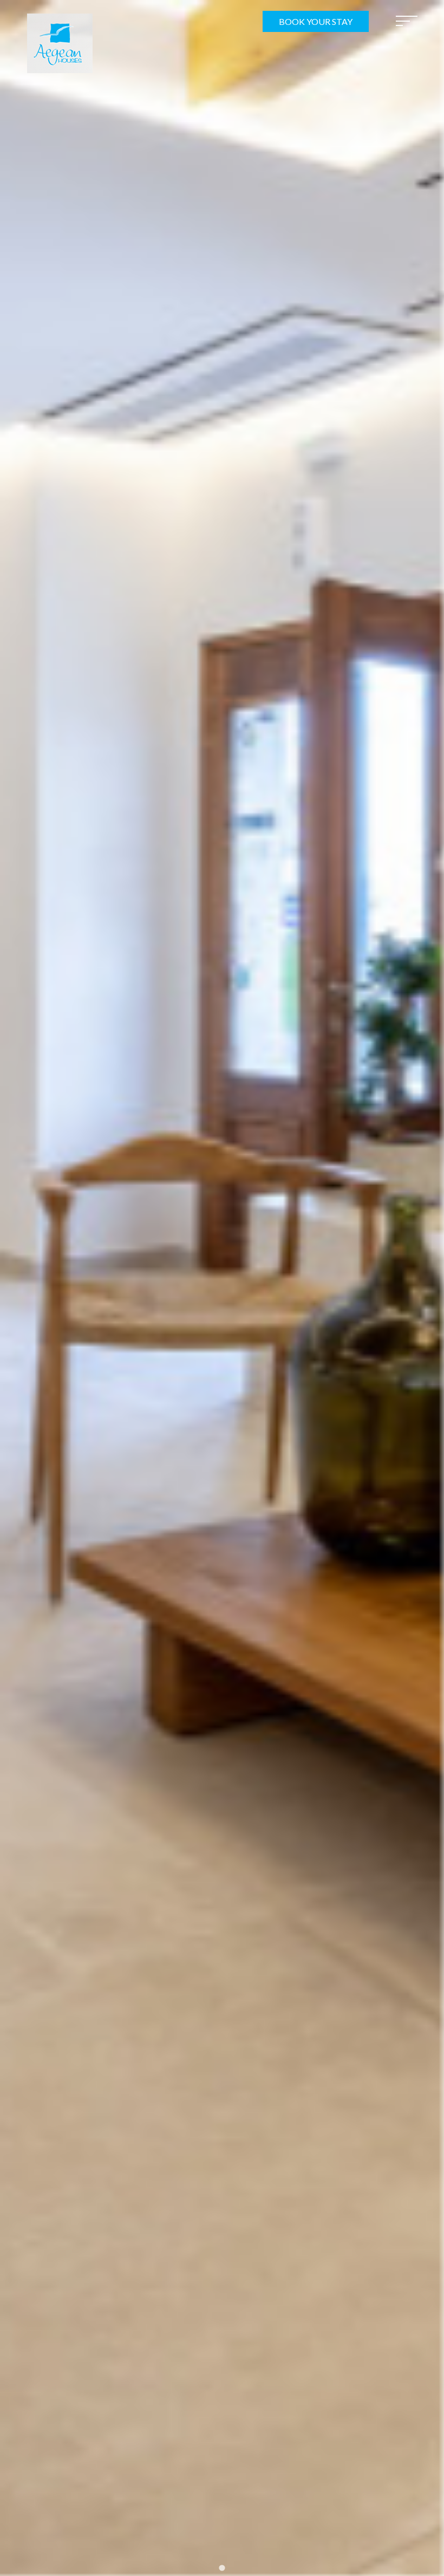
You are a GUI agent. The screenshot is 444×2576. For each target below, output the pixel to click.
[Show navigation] (407, 21)
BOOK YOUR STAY (316, 21)
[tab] (222, 2568)
